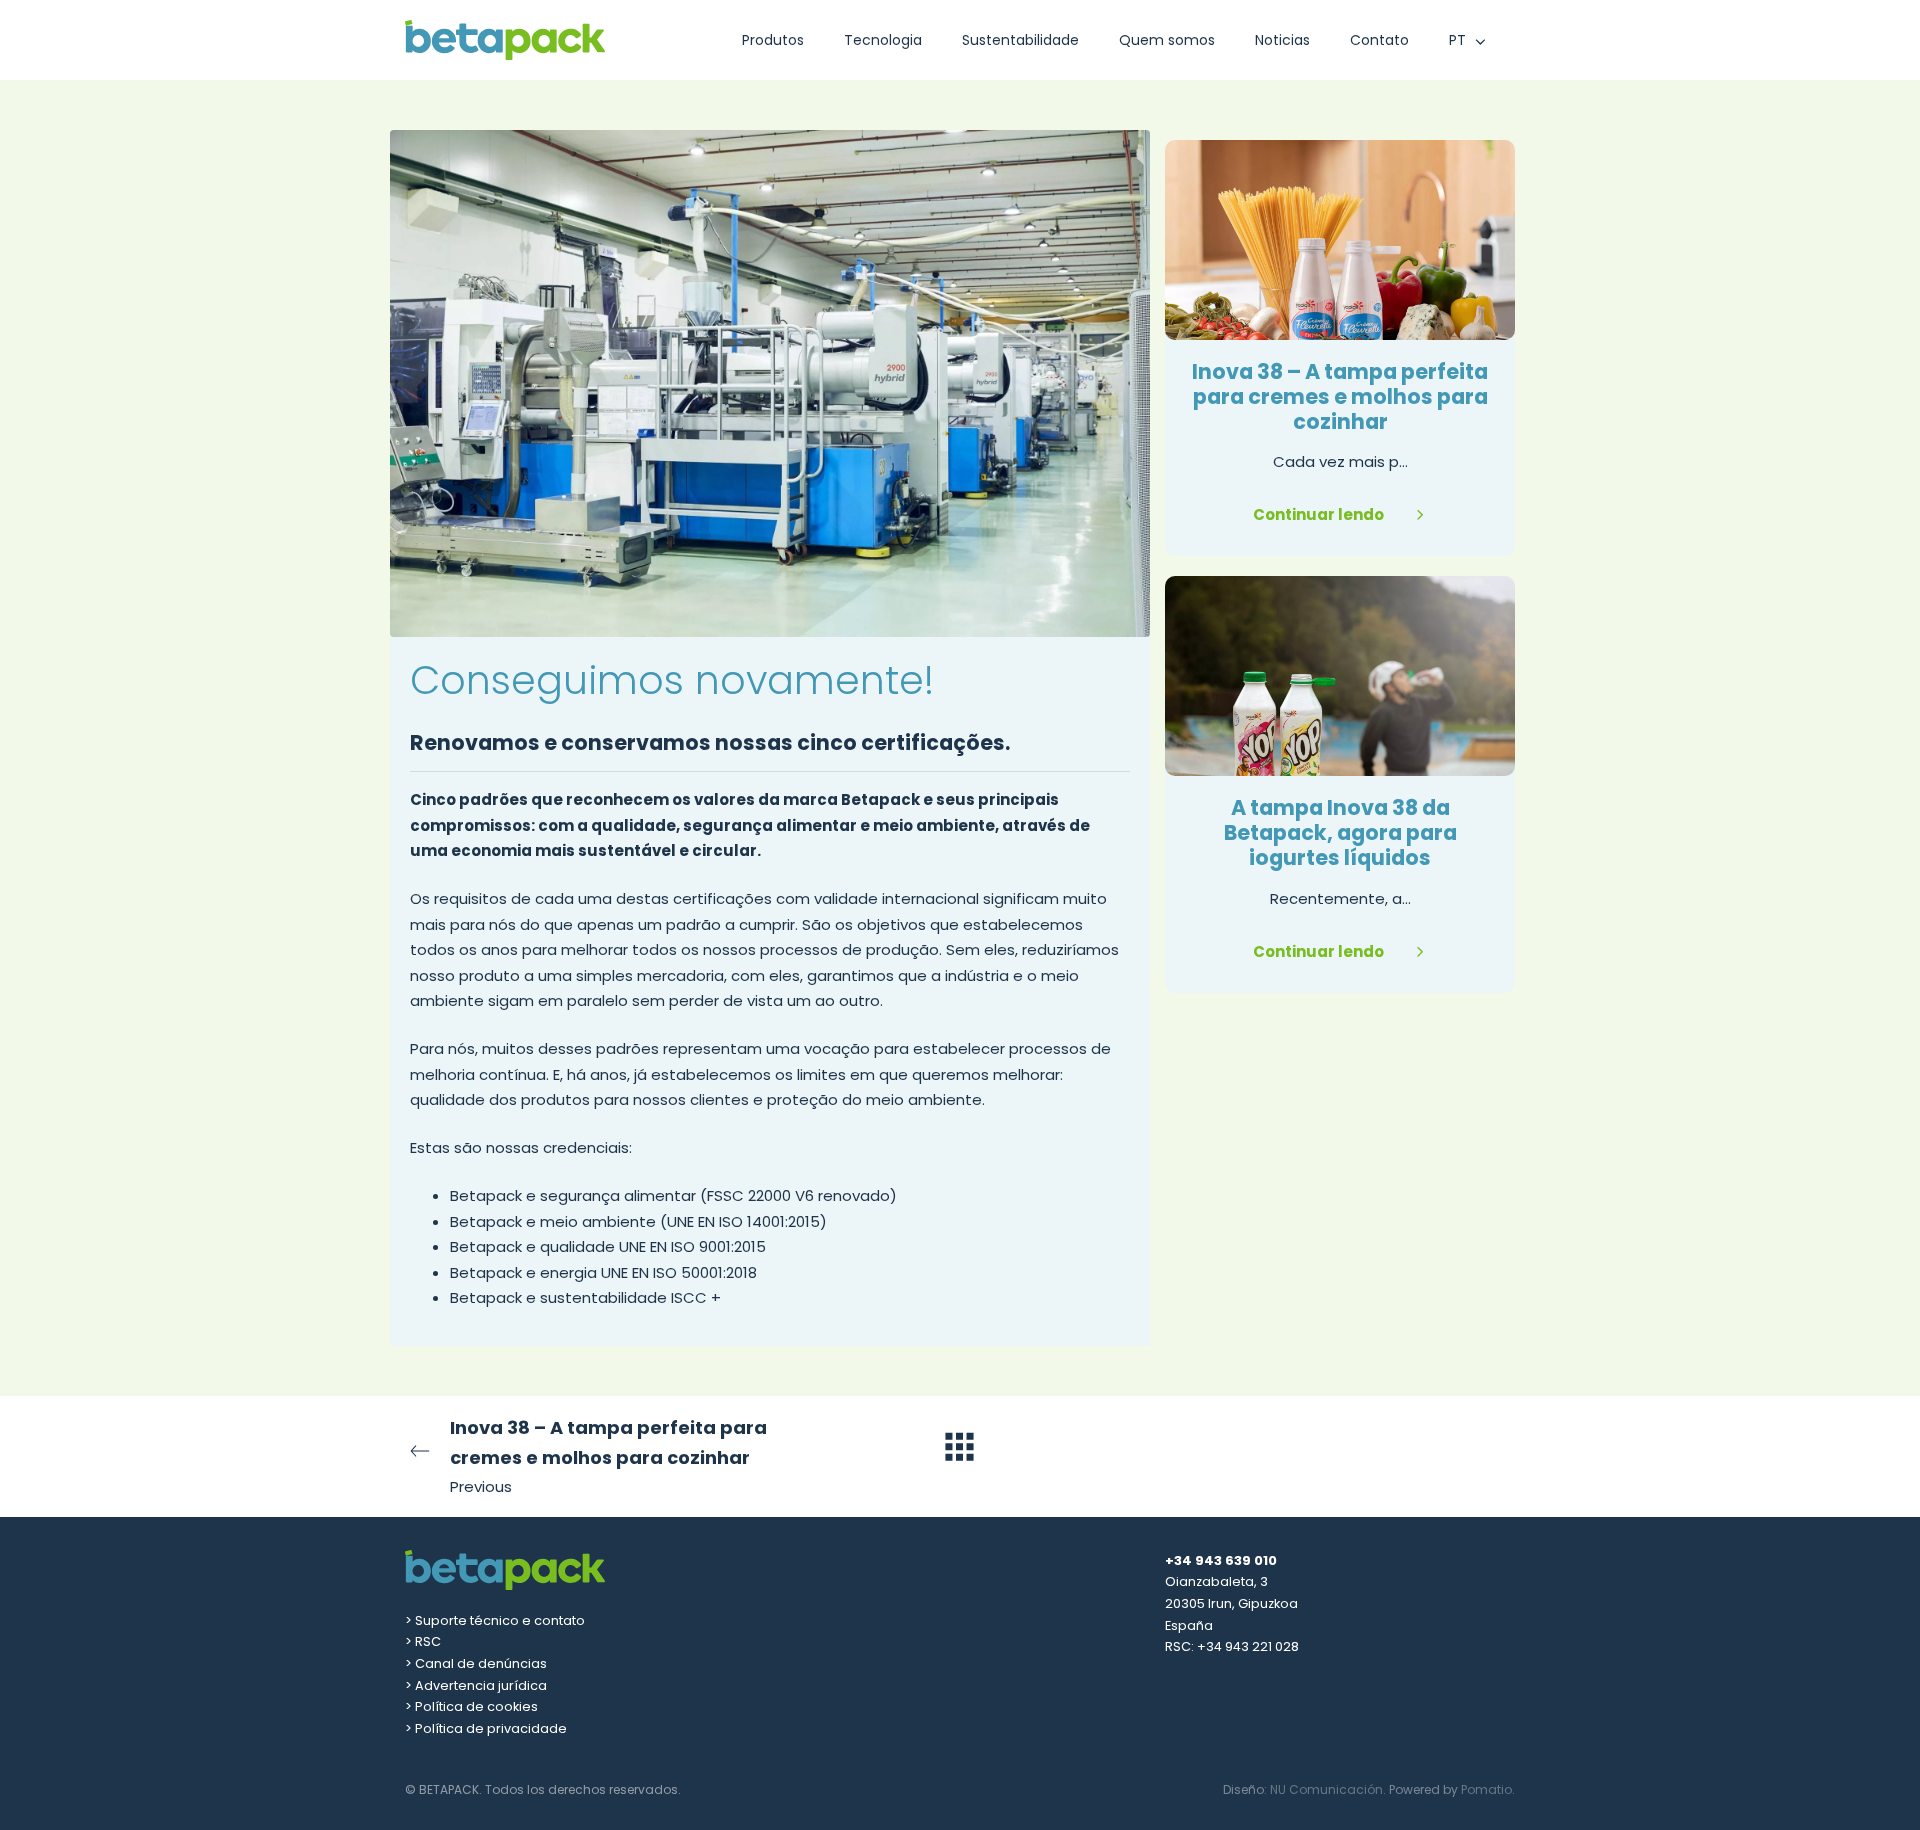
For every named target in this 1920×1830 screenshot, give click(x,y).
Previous (608, 1456)
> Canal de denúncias (476, 1663)
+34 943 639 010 (1221, 1560)
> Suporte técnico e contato (495, 1620)
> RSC (423, 1641)
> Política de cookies (471, 1706)
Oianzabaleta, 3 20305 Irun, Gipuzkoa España (1231, 1603)
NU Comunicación (1326, 1789)
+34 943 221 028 (1248, 1646)
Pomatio (1486, 1789)
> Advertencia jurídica (476, 1685)
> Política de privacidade (486, 1728)
